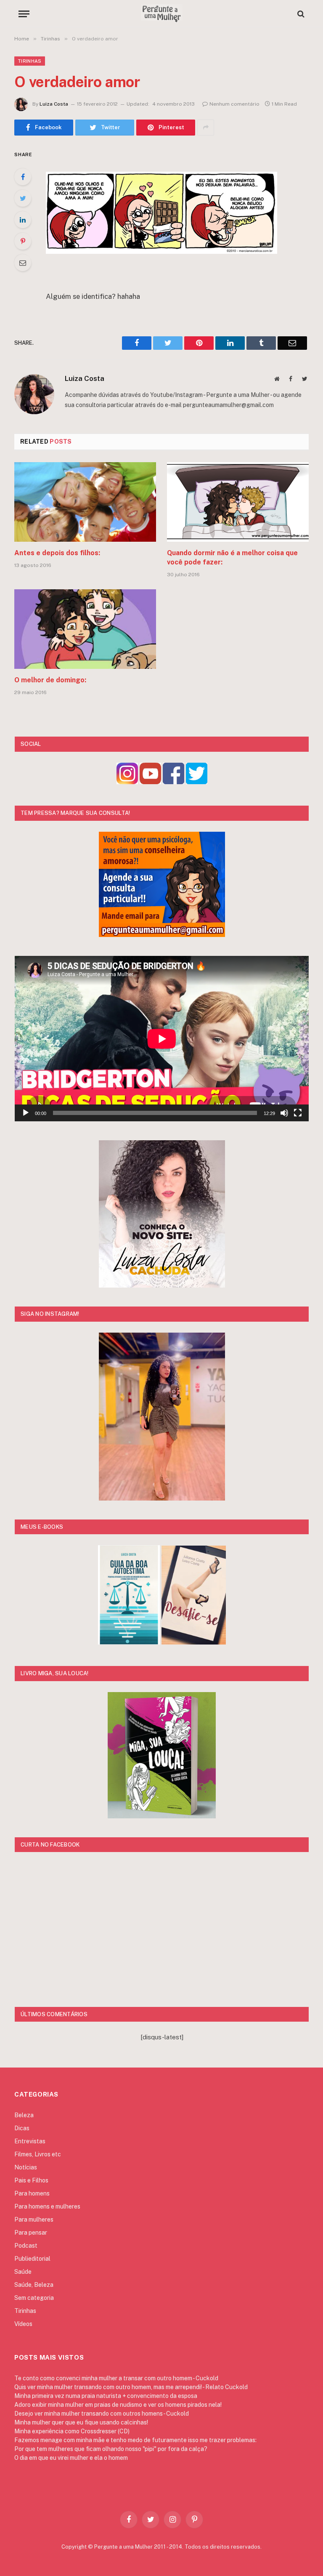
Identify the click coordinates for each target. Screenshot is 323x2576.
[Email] (23, 263)
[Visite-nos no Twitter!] (197, 782)
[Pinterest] (23, 241)
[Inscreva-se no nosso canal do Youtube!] (150, 782)
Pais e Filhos (31, 2180)
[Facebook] (23, 177)
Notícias (26, 2167)
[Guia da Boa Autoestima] (129, 1642)
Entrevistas (30, 2141)
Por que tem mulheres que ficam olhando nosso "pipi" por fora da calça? (111, 2449)
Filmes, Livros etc (38, 2154)
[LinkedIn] (23, 220)
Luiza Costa (54, 104)
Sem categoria (34, 2298)
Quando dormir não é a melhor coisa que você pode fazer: (232, 558)
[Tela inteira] (298, 1113)
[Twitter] (23, 198)
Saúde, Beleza (34, 2285)
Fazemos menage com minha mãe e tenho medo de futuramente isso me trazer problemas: (135, 2440)
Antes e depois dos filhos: (57, 553)
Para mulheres (34, 2219)
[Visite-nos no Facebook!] (173, 782)
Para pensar (31, 2233)
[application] (162, 1039)
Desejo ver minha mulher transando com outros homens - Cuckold (102, 2414)
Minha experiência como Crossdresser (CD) (72, 2431)
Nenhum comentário (234, 104)
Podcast (26, 2246)
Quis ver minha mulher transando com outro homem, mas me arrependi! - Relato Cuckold (131, 2387)
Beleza (24, 2115)
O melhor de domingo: (50, 680)
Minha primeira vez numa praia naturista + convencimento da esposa (106, 2396)
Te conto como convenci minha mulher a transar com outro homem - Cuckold (116, 2378)
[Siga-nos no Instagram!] (127, 782)
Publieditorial (32, 2259)
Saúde (23, 2272)
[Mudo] (284, 1113)
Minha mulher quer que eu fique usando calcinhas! (81, 2422)
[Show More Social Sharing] (206, 128)
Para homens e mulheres (47, 2206)
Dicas (22, 2128)
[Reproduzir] (26, 1113)
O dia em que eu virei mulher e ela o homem (71, 2458)
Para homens (32, 2193)
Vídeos (23, 2324)
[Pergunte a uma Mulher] (161, 14)
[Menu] (24, 14)
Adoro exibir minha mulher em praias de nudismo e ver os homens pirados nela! (118, 2405)
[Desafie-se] (194, 1642)
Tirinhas (30, 61)
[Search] (300, 14)
